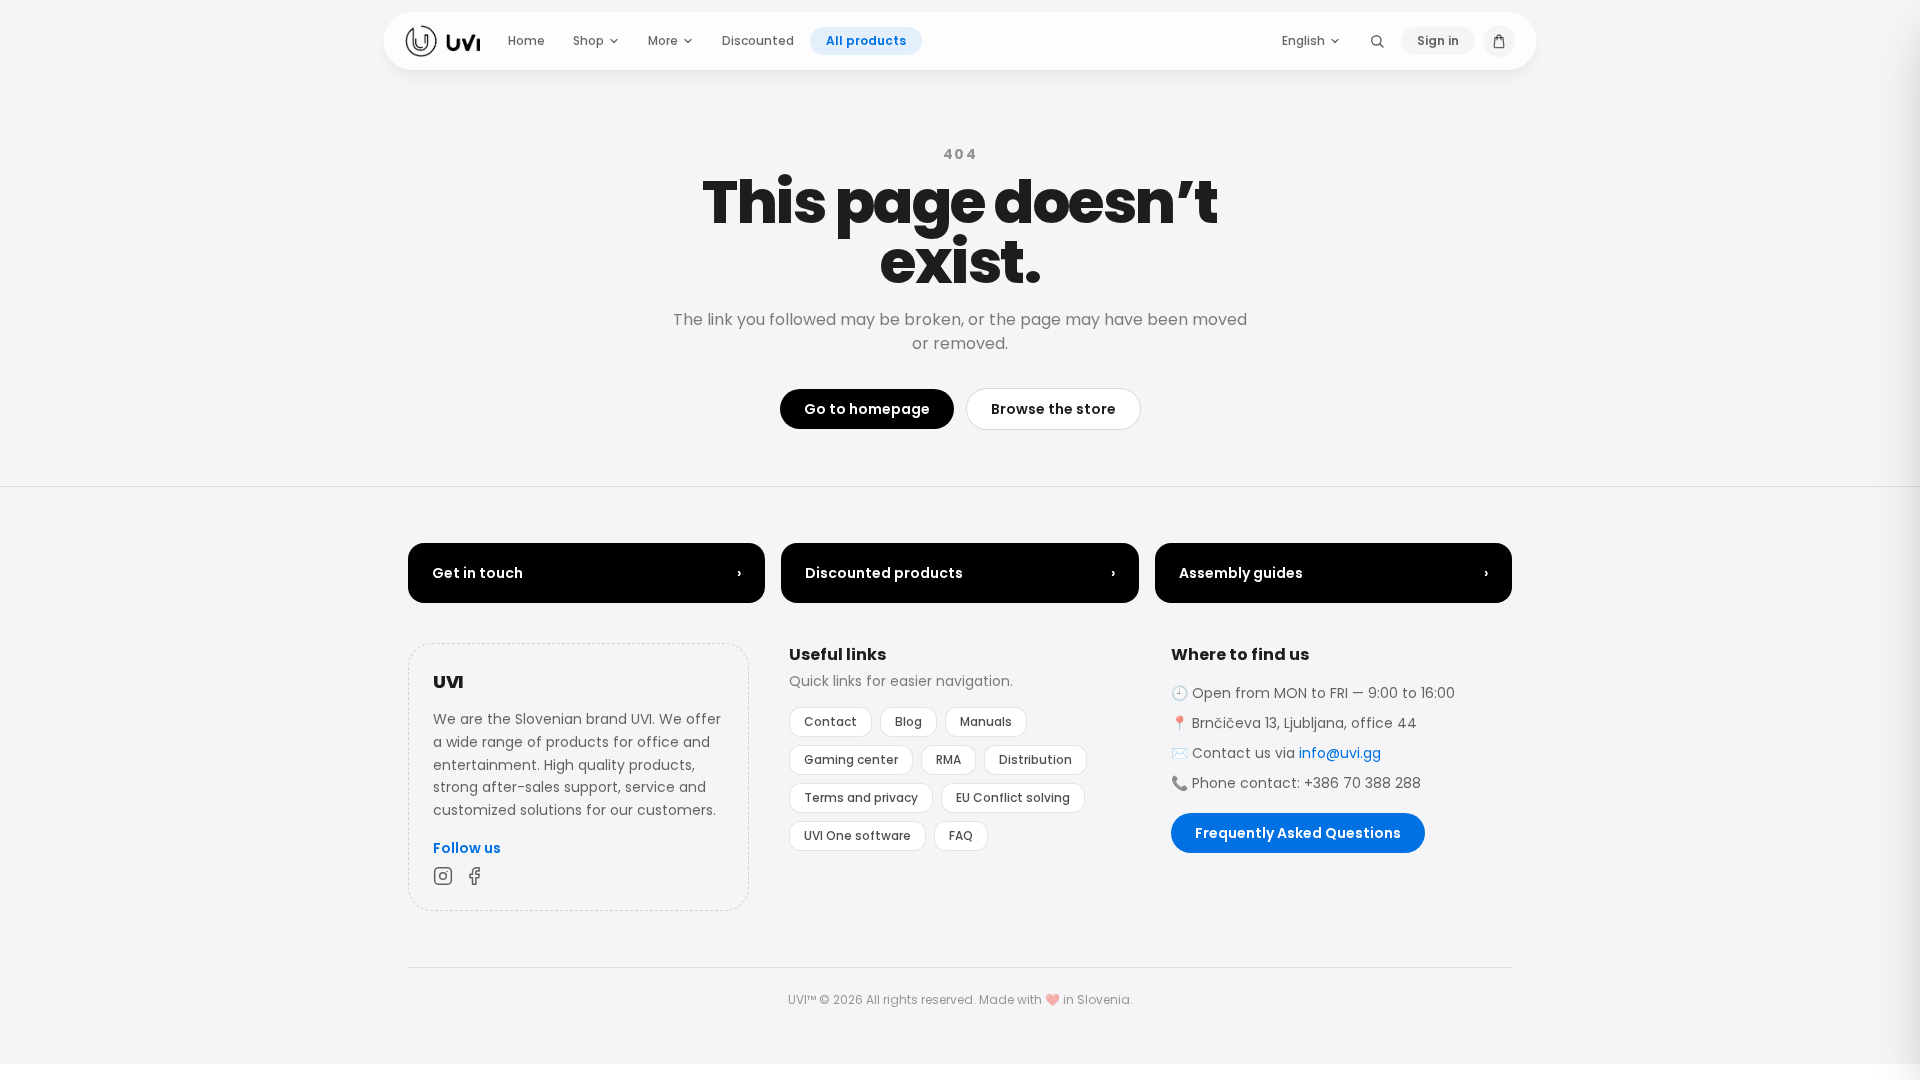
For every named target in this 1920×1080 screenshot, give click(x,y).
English (1303, 40)
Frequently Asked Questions (1298, 833)
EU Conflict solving (1013, 797)
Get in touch (586, 573)
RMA (948, 759)
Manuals (986, 721)
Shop (588, 40)
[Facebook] (475, 876)
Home (526, 40)
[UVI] (442, 41)
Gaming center (851, 759)
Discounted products (959, 573)
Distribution (1035, 759)
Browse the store (1053, 409)
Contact (830, 721)
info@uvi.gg (1340, 753)
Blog (908, 721)
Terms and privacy (861, 797)
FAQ (961, 835)
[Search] (1377, 41)
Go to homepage (867, 409)
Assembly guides (1333, 573)
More (663, 40)
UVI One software (857, 835)
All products (866, 40)
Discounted (758, 40)
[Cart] (1499, 41)
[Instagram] (443, 876)
